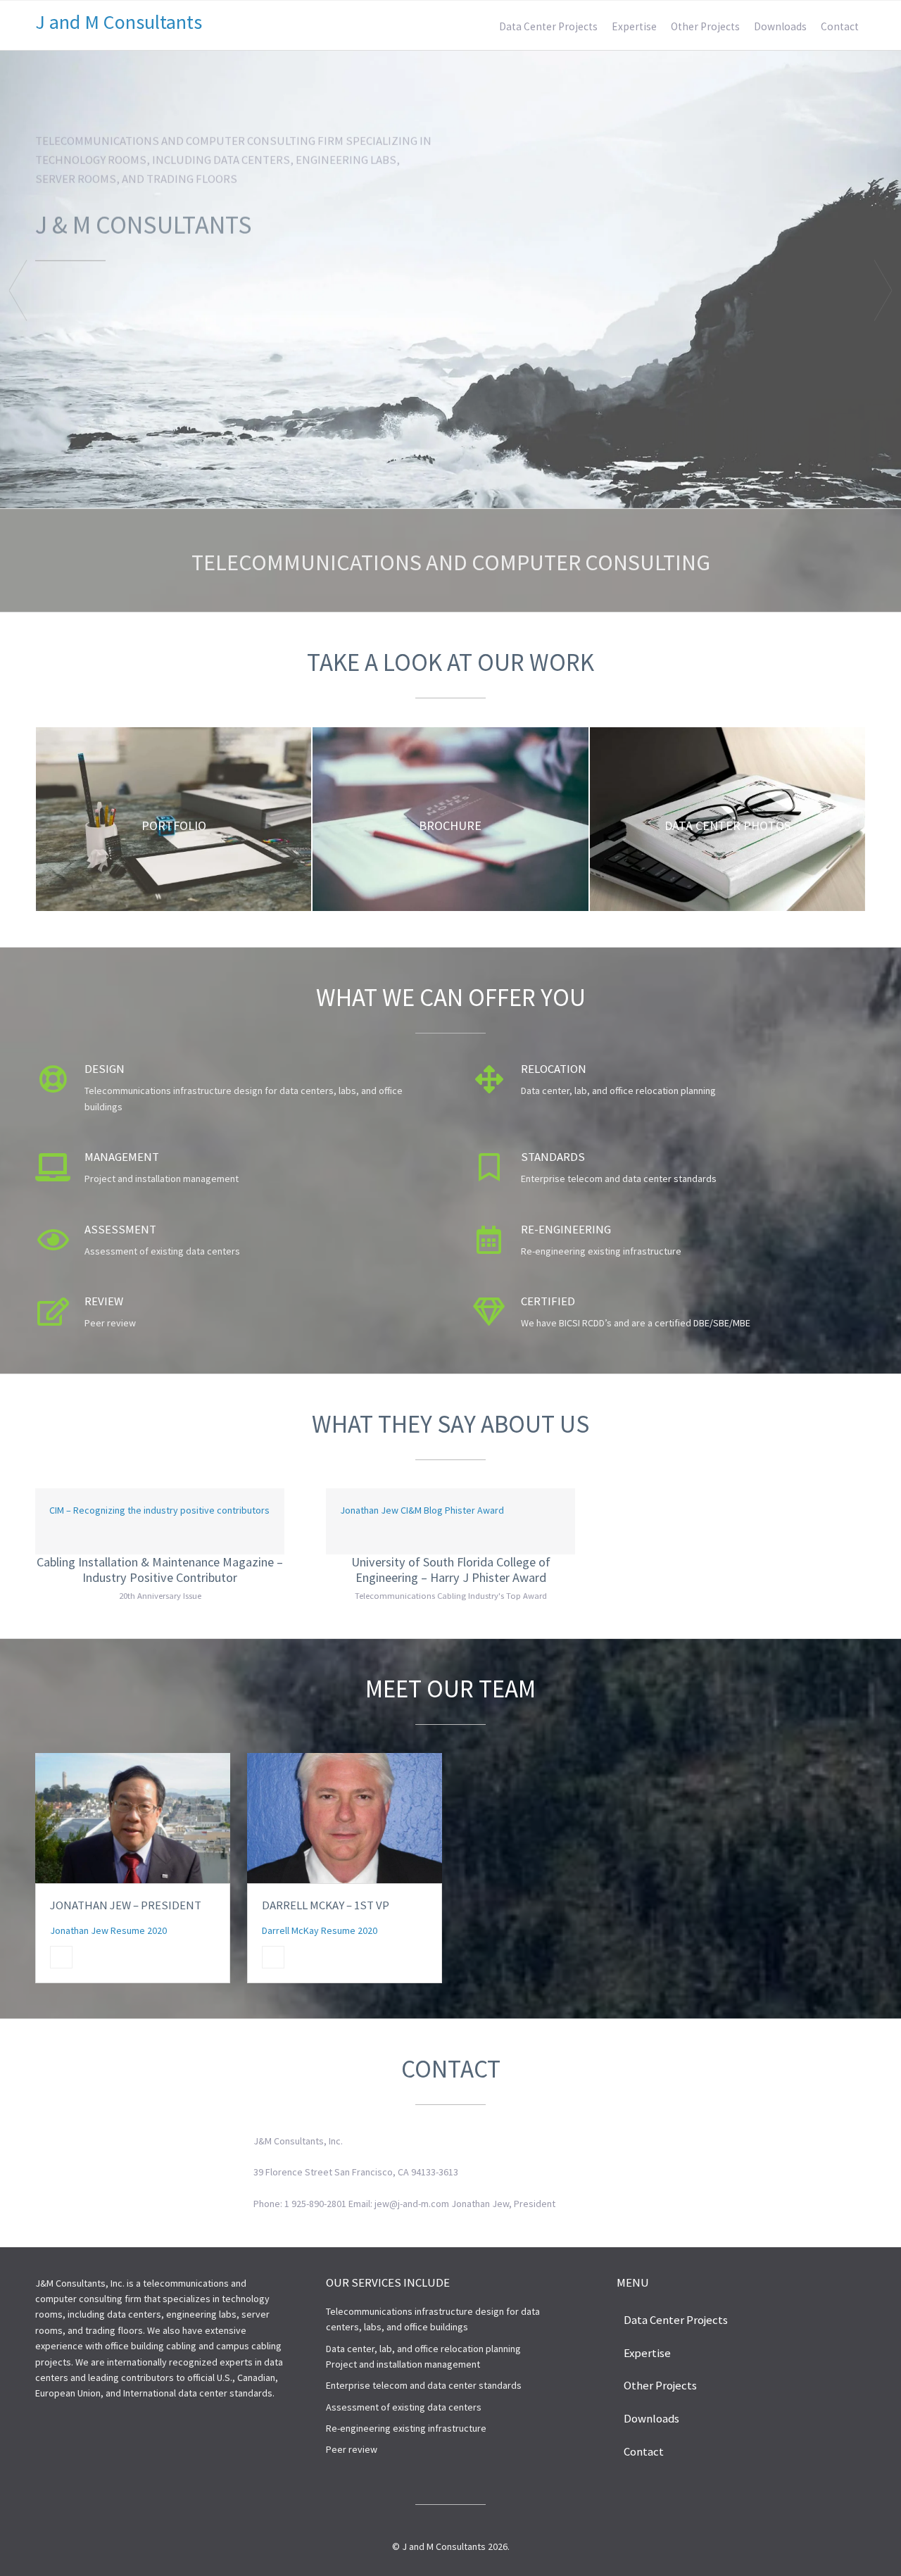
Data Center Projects (548, 26)
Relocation (554, 1069)
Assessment (120, 1229)
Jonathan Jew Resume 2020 (108, 1930)
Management (122, 1157)
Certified (548, 1301)
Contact (840, 26)
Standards (553, 1157)
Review (104, 1301)
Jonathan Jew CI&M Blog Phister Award (422, 1510)
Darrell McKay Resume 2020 (320, 1930)
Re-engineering (566, 1229)
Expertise (634, 26)
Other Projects (705, 26)
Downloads (780, 26)
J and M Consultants (119, 22)
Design (105, 1069)
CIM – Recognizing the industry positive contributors (159, 1510)
